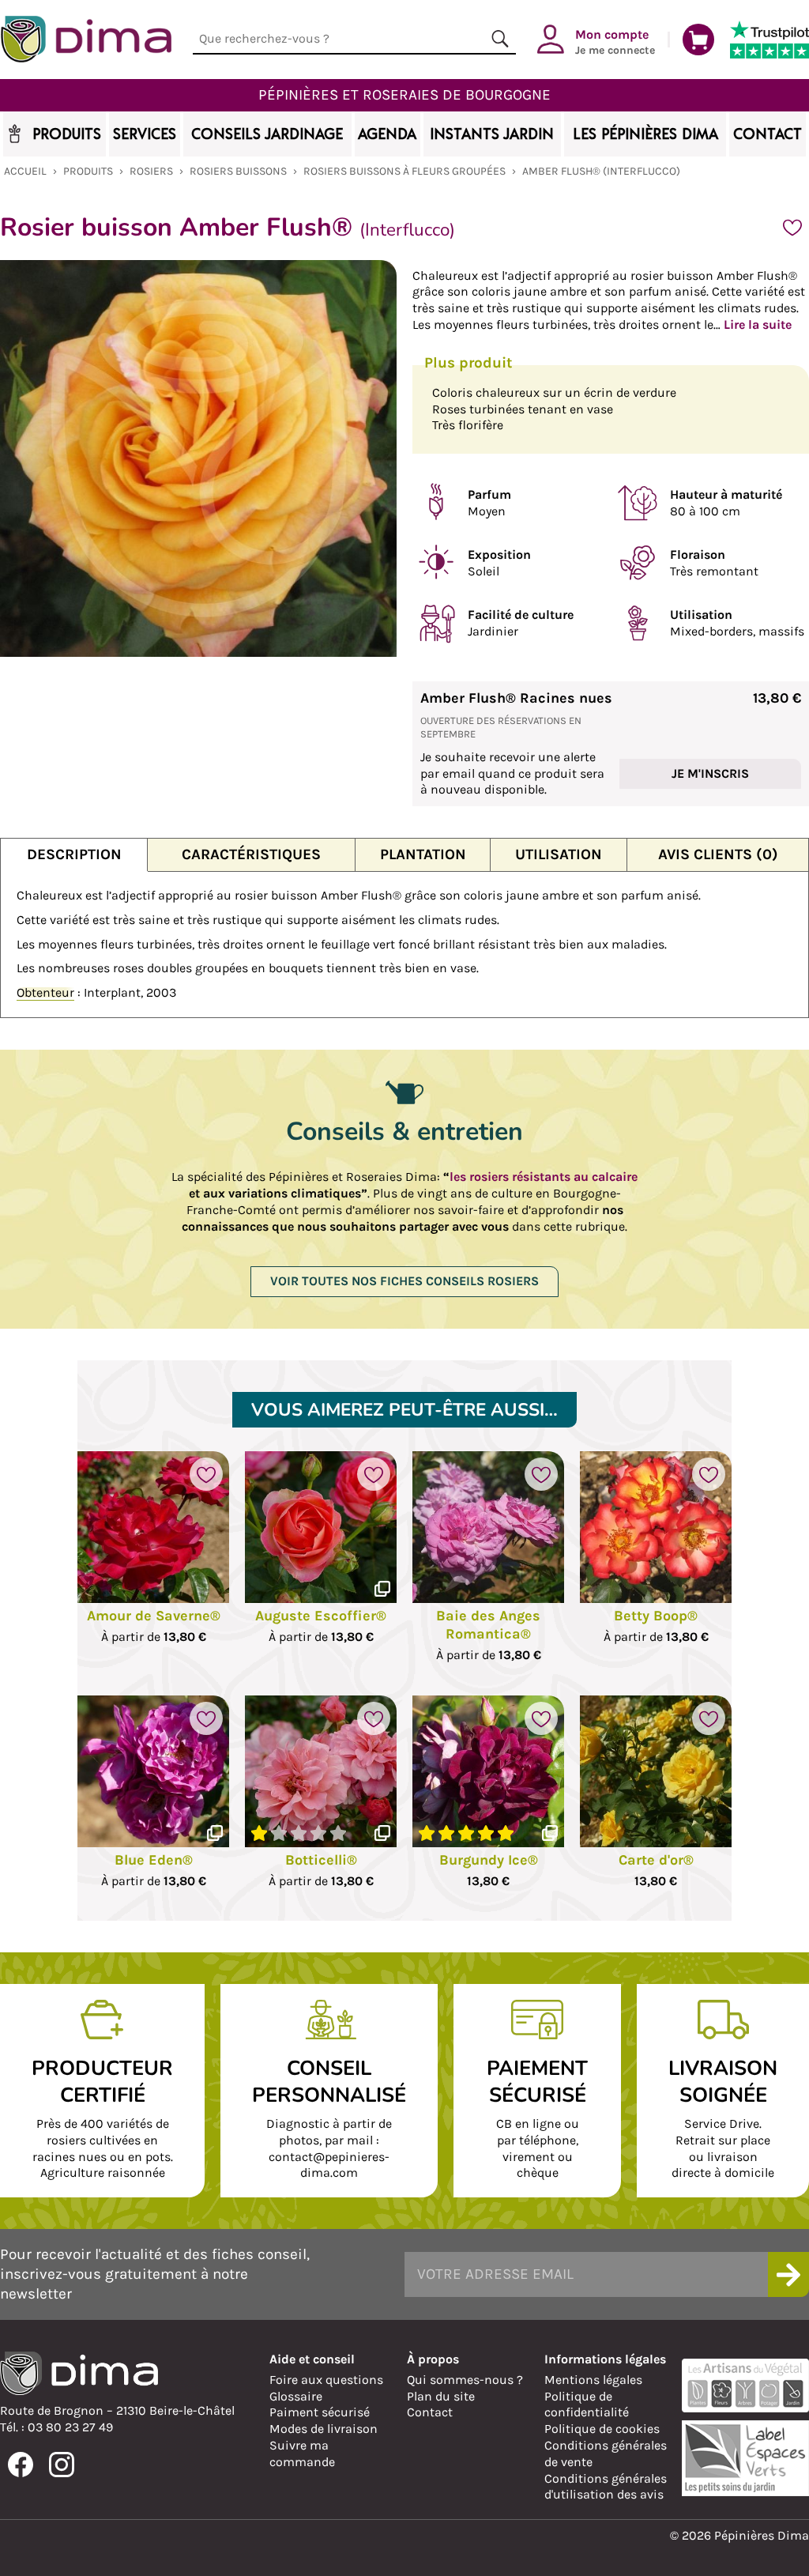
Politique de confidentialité (587, 2404)
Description (74, 854)
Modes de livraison (324, 2429)
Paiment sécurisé (320, 2412)
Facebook (21, 2465)
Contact (430, 2412)
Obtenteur (45, 992)
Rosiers (151, 171)
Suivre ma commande (302, 2453)
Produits (88, 171)
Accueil (25, 171)
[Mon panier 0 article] (698, 40)
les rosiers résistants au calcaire (544, 1177)
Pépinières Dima (86, 40)
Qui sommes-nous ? (465, 2380)
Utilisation (559, 854)
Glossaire (296, 2396)
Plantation (423, 854)
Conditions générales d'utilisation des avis (606, 2487)
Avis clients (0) (718, 854)
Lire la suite (758, 324)
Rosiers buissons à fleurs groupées (404, 171)
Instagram (62, 2465)
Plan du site (441, 2396)
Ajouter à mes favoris (792, 228)
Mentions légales (593, 2380)
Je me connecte (615, 41)
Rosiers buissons (238, 171)
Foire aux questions (326, 2380)
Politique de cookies (602, 2429)
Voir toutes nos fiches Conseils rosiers (404, 1281)
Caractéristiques (251, 854)
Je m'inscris (710, 773)
